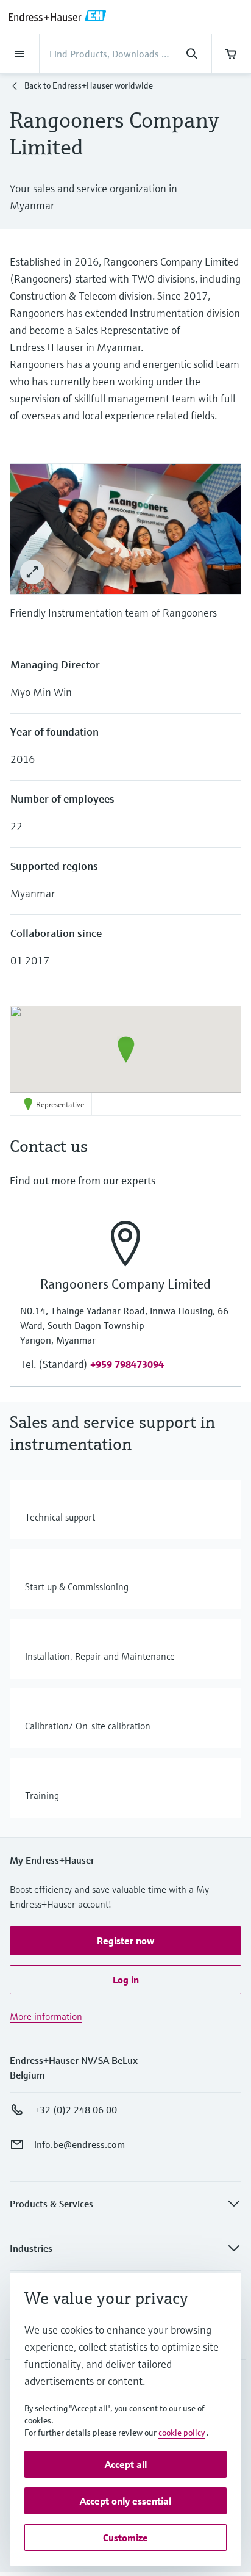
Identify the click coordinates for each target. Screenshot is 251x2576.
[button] (126, 1049)
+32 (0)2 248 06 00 (76, 2110)
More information (46, 2016)
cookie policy (182, 2433)
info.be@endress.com (80, 2144)
